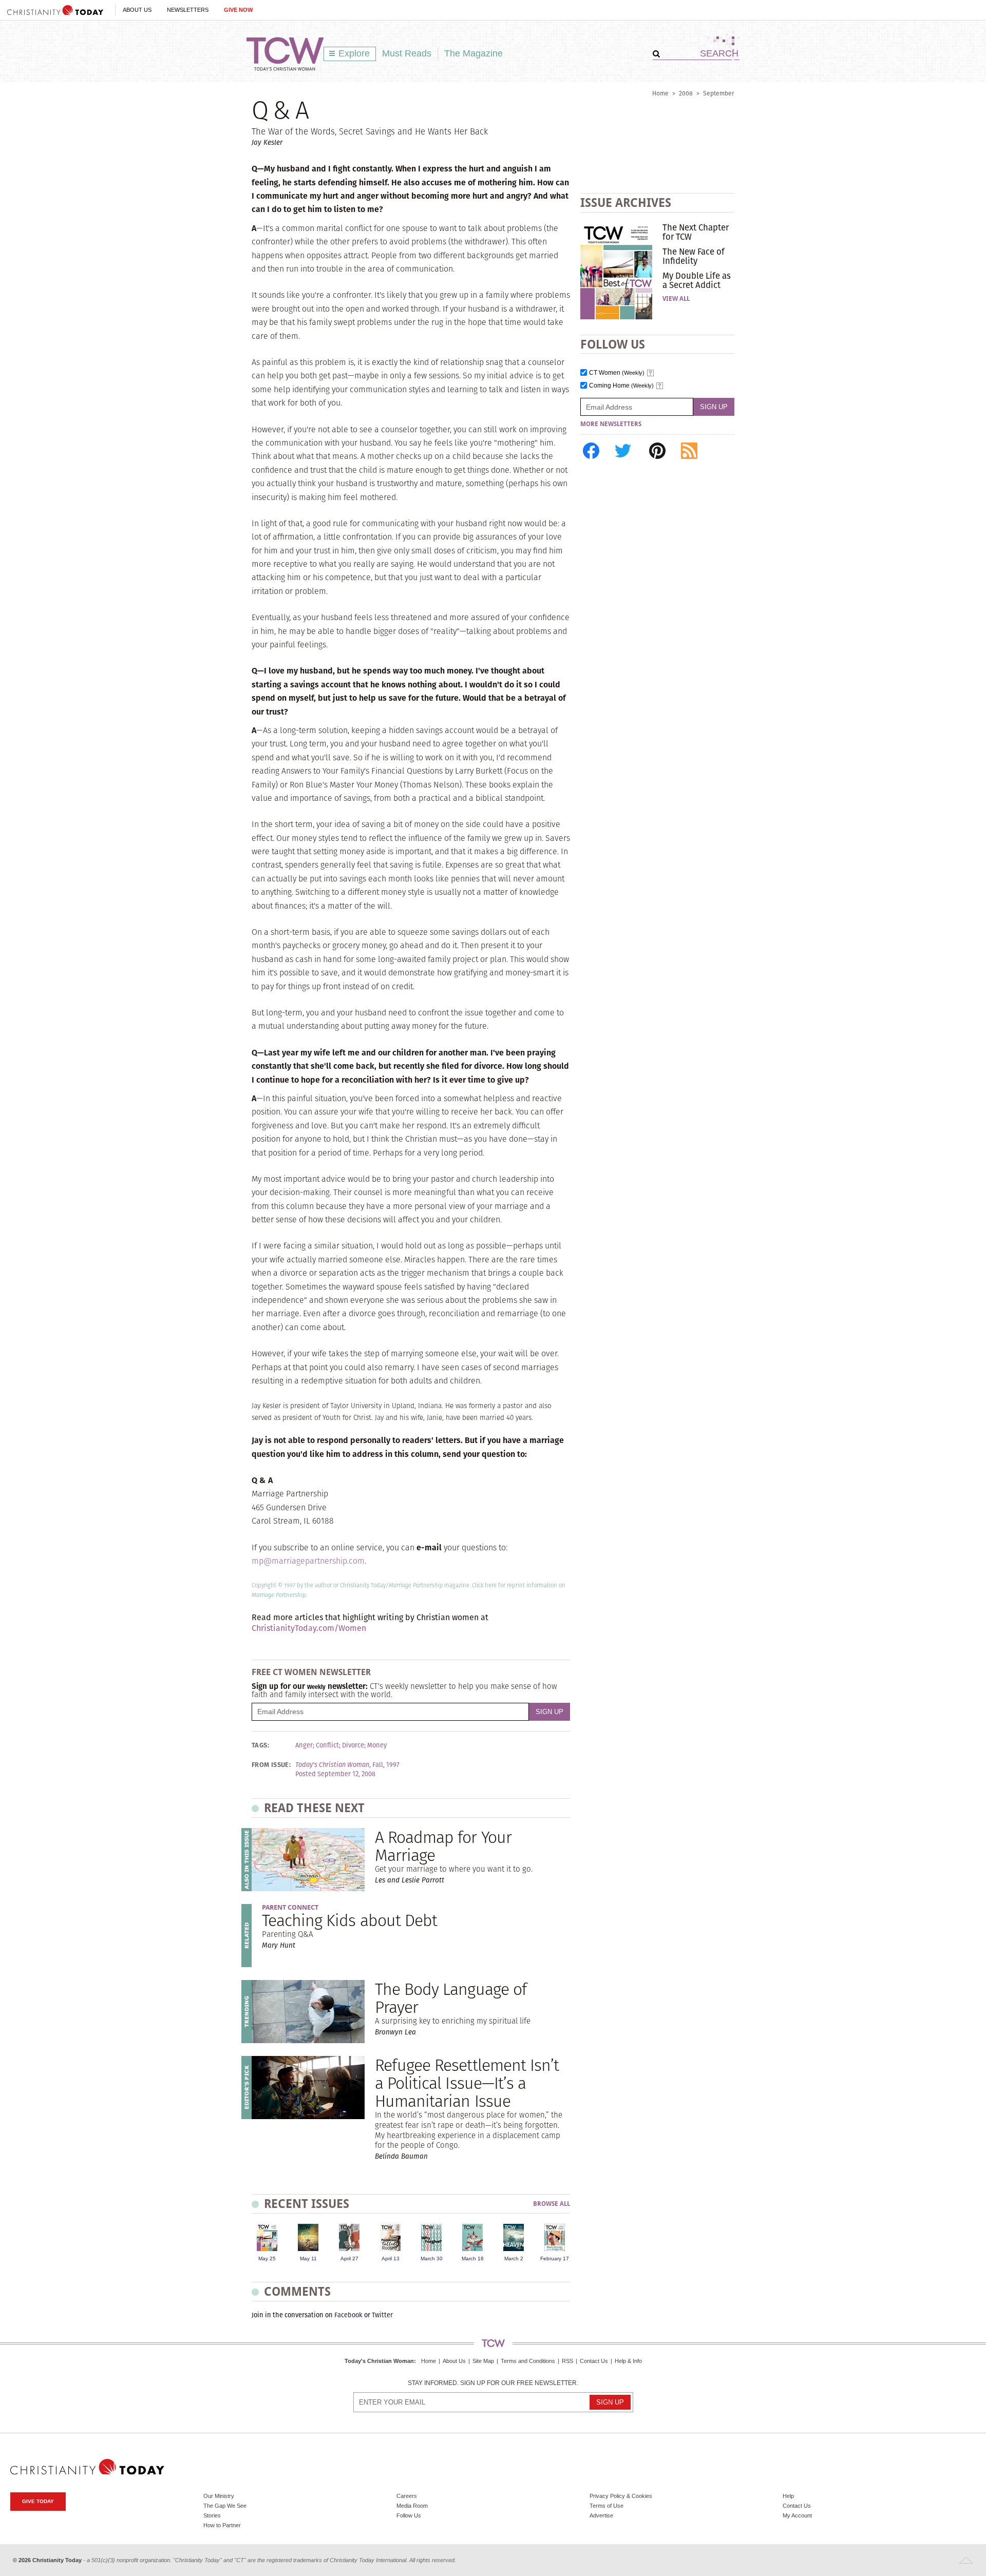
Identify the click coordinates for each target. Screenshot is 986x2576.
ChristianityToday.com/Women (309, 1628)
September (719, 93)
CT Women (617, 373)
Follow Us (409, 2515)
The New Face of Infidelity (694, 256)
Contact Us (594, 2361)
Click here (484, 1585)
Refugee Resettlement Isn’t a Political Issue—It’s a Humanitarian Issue (467, 2083)
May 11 (308, 2258)
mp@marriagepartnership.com (308, 1561)
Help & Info (628, 2361)
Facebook (348, 2315)
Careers (407, 2496)
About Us (137, 10)
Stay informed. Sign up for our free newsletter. (493, 2383)
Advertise (601, 2515)
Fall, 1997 (386, 1765)
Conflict (327, 1745)
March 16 (473, 2258)
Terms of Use (606, 2506)
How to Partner (222, 2525)
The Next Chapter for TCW (696, 232)
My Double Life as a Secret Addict (697, 280)
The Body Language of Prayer (451, 1998)
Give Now (238, 10)
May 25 (267, 2258)
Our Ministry (219, 2496)
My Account (797, 2515)
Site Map (483, 2361)
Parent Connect (290, 1907)
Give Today (38, 2501)
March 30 (432, 2258)
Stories (212, 2515)
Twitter (382, 2315)
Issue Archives (626, 203)
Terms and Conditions (528, 2361)
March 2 (514, 2258)
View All (676, 299)
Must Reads (407, 53)
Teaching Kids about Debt (349, 1920)
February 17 (555, 2258)
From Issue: (271, 1765)
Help (788, 2496)
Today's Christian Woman (379, 2361)
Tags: (260, 1745)
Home (660, 93)
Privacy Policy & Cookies (621, 2496)
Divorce (353, 1745)
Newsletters (188, 10)
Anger (304, 1745)
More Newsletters (611, 424)
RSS (567, 2361)
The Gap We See (225, 2506)
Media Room (412, 2506)
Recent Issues (307, 2204)
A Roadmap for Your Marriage (443, 1846)
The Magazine (473, 53)
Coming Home (621, 386)
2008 (686, 93)
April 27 (349, 2258)
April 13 (391, 2258)
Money (377, 1745)
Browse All (552, 2204)
